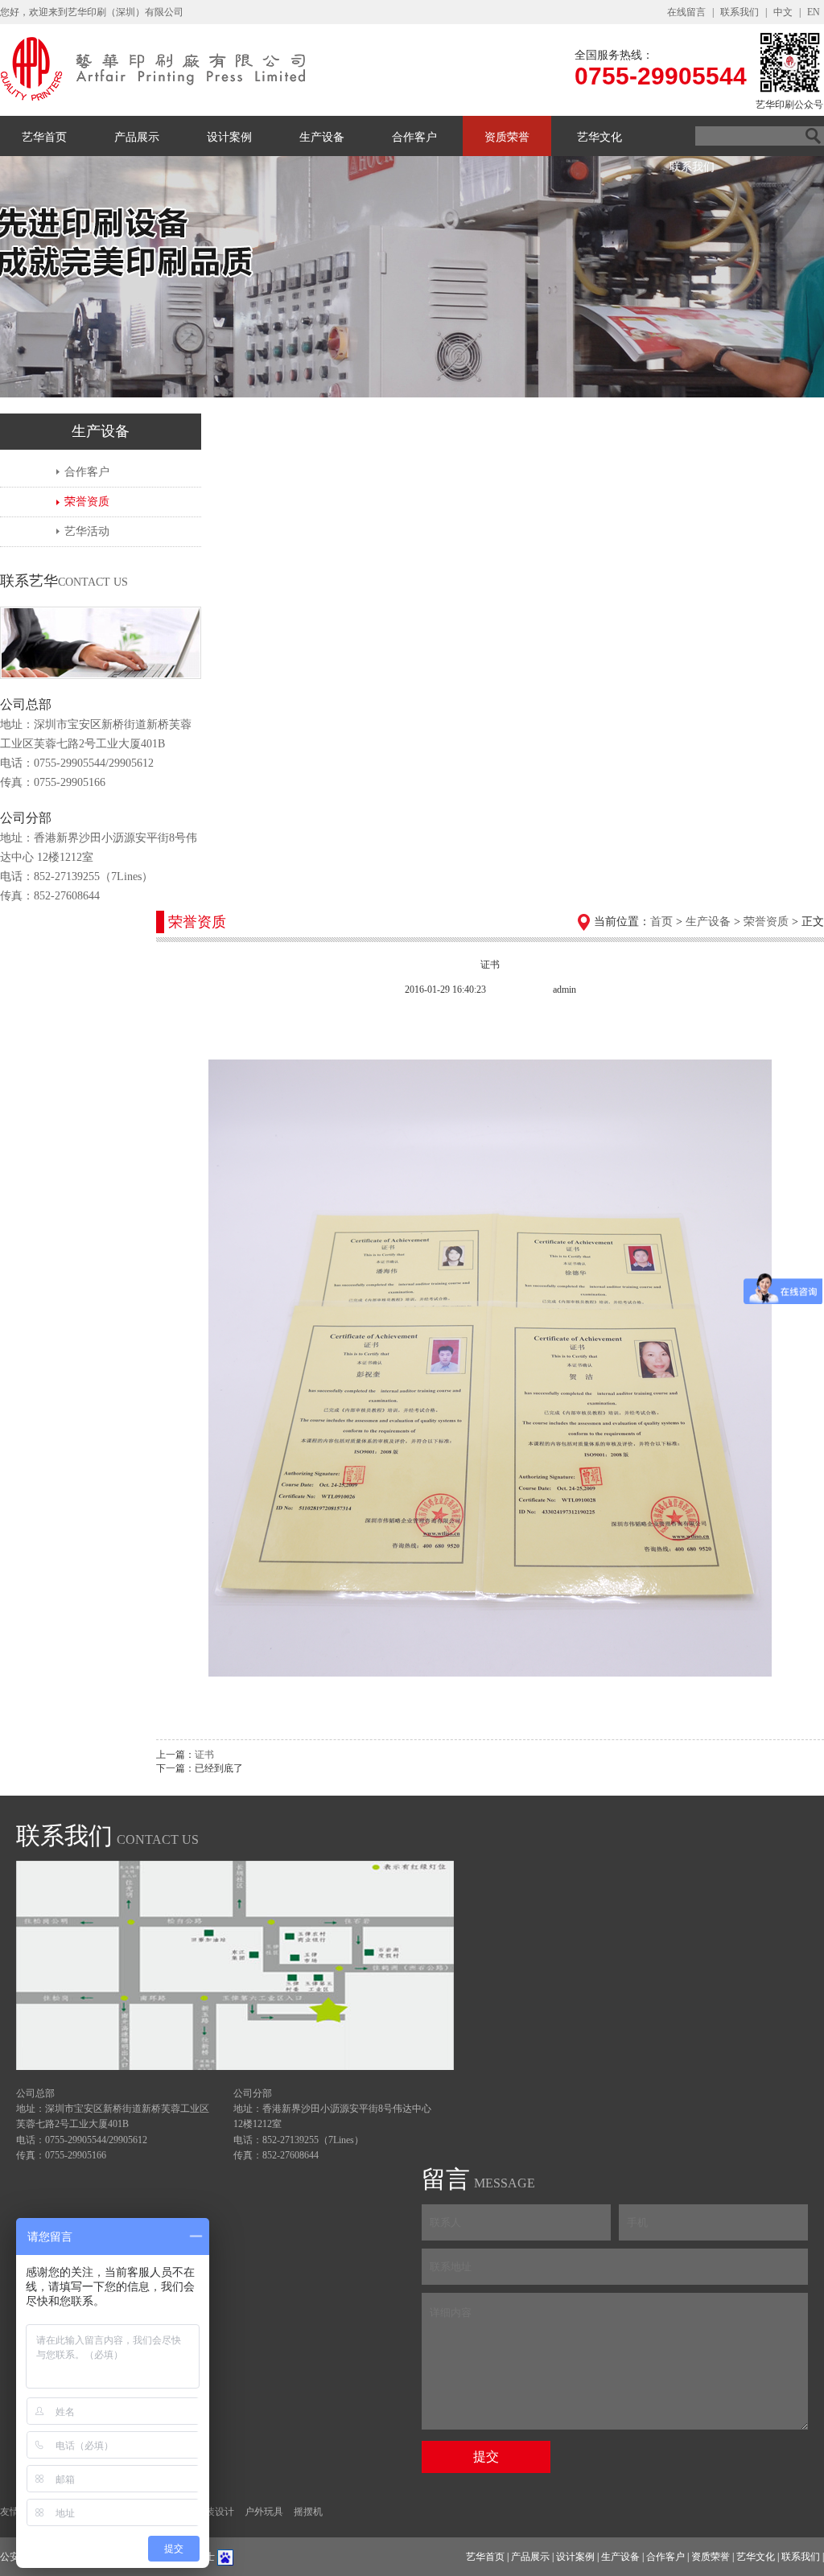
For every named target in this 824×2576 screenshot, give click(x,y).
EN (814, 12)
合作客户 (414, 137)
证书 (204, 1755)
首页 (661, 922)
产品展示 (137, 137)
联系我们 (740, 12)
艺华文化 (599, 137)
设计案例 (229, 137)
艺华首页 (44, 137)
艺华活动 (87, 531)
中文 (783, 12)
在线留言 (686, 12)
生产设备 (322, 137)
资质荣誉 (507, 137)
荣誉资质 (87, 502)
